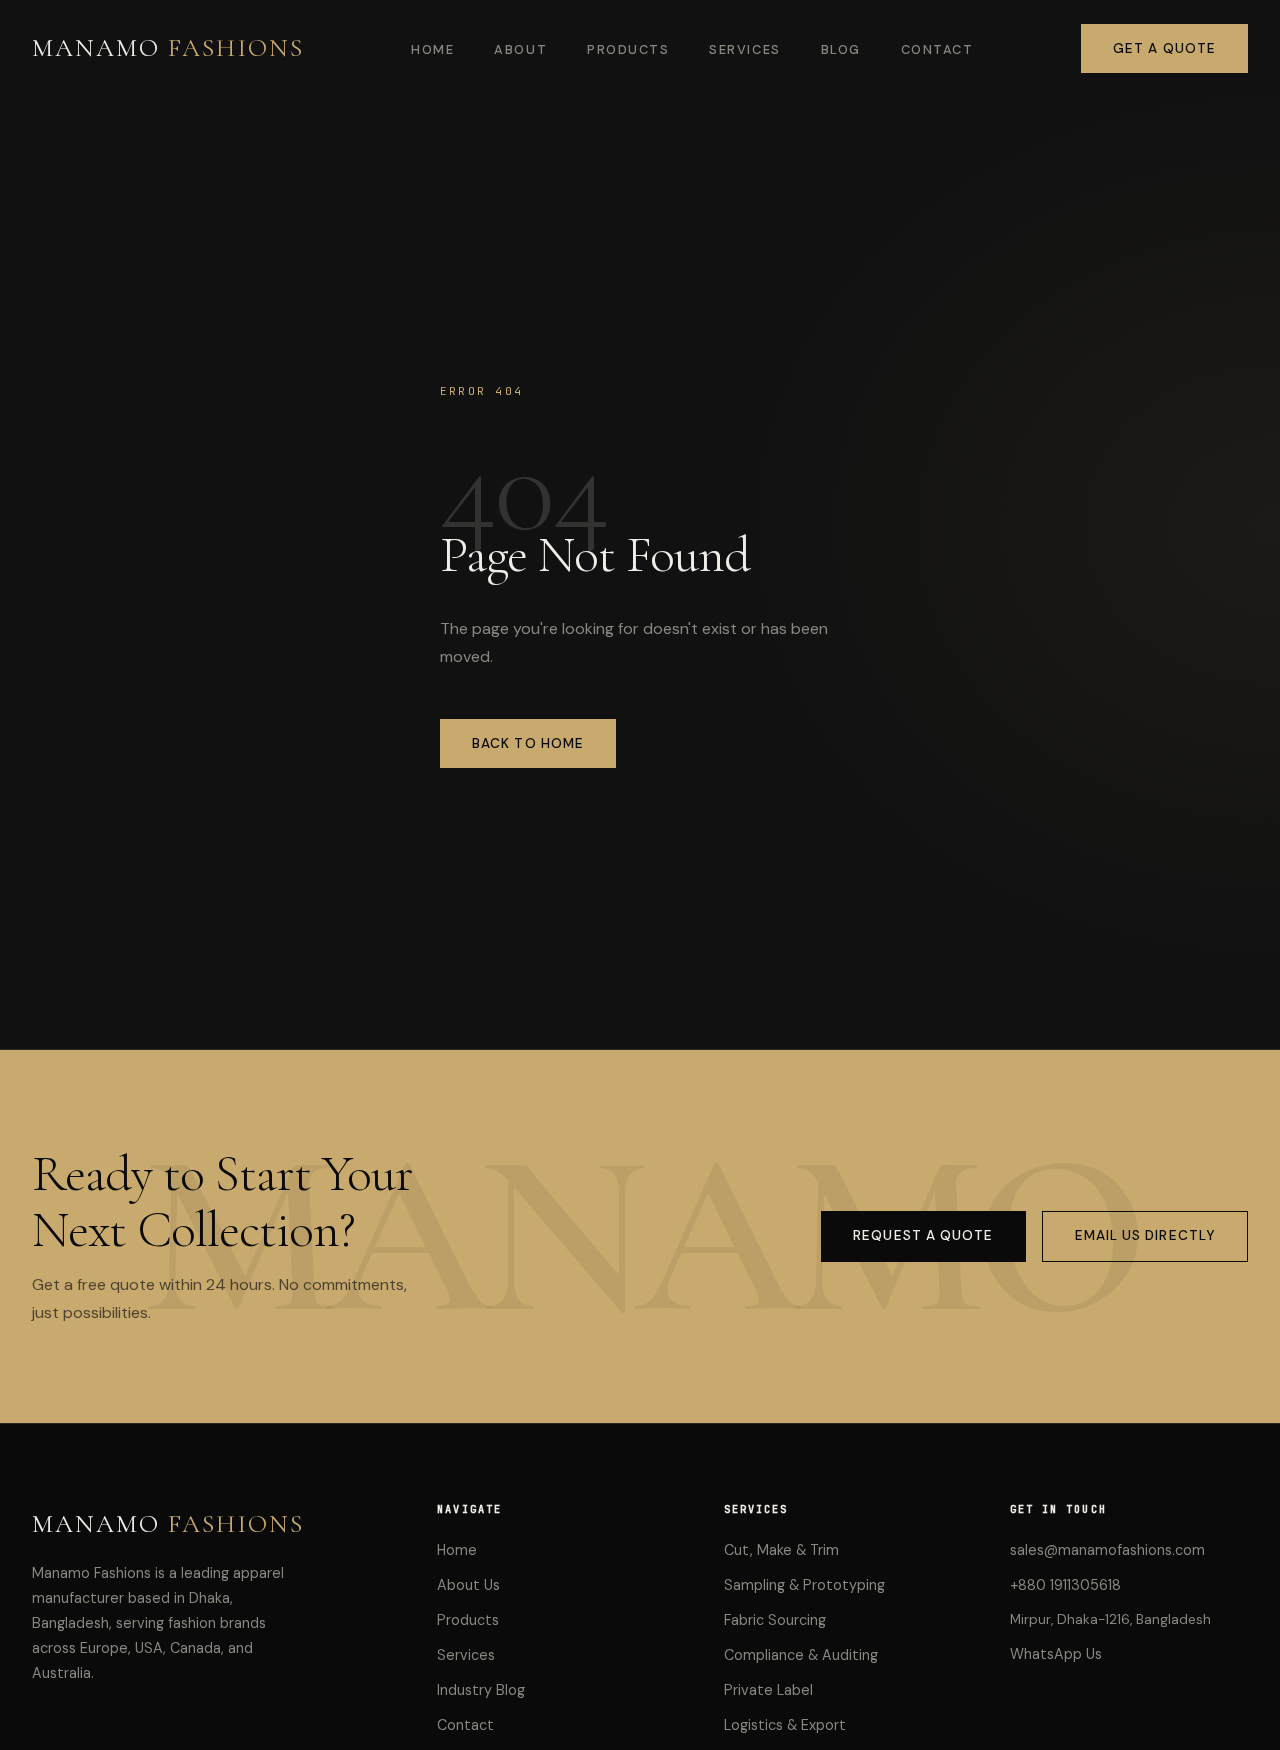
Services (744, 49)
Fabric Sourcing (775, 1620)
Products (628, 49)
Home (432, 49)
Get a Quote (1164, 48)
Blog (841, 49)
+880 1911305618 (1065, 1585)
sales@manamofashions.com (1107, 1550)
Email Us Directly (1145, 1235)
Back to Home (528, 743)
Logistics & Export (785, 1725)
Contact (937, 49)
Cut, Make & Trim (781, 1550)
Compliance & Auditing (801, 1655)
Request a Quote (923, 1235)
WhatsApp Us (1056, 1654)
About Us (468, 1585)
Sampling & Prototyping (804, 1585)
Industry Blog (481, 1690)
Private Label (768, 1690)
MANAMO (168, 47)
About (520, 49)
